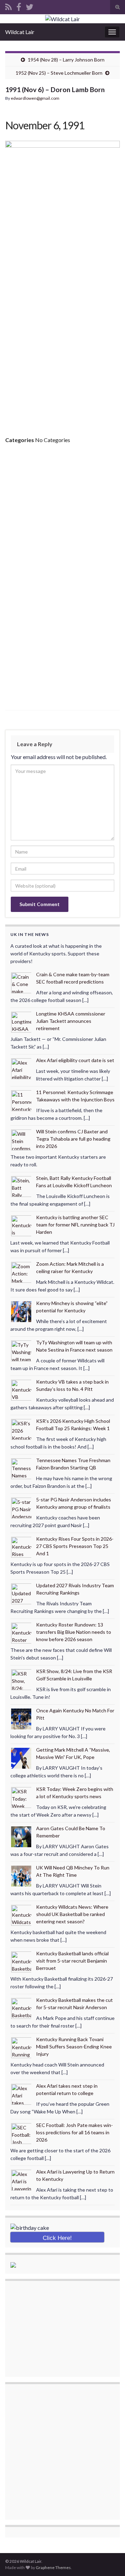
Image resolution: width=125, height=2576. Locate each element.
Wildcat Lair (20, 32)
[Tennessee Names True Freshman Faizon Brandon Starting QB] (22, 1468)
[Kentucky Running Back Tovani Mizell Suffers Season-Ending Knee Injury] (22, 2047)
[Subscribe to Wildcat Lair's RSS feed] (9, 6)
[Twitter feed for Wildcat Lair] (30, 6)
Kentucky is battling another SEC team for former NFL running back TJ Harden (75, 1225)
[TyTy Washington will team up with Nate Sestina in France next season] (22, 1350)
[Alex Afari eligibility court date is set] (22, 1068)
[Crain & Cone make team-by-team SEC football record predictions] (22, 982)
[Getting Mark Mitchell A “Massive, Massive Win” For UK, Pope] (22, 1757)
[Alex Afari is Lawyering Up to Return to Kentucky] (22, 2179)
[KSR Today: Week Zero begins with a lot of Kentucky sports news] (22, 1797)
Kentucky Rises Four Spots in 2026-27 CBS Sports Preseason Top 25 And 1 (75, 1546)
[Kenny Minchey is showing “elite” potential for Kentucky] (22, 1311)
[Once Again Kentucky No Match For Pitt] (22, 1718)
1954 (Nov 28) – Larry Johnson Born (66, 60)
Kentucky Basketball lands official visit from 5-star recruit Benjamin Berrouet (72, 1961)
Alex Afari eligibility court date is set (75, 1060)
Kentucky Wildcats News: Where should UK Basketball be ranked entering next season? (72, 1914)
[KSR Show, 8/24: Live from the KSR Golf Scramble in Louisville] (22, 1679)
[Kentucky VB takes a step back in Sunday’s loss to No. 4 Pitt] (22, 1389)
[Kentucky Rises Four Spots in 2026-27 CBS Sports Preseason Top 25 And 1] (22, 1546)
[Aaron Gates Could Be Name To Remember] (22, 1836)
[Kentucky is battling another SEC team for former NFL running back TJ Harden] (22, 1225)
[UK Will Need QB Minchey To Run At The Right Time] (22, 1875)
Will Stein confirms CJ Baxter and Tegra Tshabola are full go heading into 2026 (73, 1139)
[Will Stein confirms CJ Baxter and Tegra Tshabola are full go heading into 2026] (22, 1139)
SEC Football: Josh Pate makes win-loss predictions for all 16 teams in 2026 (74, 2132)
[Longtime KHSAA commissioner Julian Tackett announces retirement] (22, 1021)
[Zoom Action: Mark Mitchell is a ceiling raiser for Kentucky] (22, 1271)
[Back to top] (109, 2560)
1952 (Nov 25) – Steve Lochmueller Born (59, 73)
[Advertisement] (62, 353)
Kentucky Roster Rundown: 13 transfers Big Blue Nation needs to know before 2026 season (74, 1632)
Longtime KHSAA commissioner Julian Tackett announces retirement (71, 1021)
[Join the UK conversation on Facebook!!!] (19, 6)
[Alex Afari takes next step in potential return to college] (22, 2093)
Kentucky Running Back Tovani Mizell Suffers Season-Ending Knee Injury (74, 2047)
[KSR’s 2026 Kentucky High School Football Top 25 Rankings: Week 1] (22, 1429)
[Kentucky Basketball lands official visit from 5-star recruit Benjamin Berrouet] (22, 1961)
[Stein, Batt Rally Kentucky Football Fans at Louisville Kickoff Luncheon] (22, 1186)
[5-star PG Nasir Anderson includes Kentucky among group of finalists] (22, 1507)
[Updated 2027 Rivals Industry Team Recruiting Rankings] (22, 1593)
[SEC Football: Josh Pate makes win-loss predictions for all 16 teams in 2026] (22, 2133)
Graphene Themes (53, 2567)
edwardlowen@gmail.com (35, 98)
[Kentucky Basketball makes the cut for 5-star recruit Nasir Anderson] (22, 2008)
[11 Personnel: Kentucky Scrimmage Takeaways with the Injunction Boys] (22, 1100)
